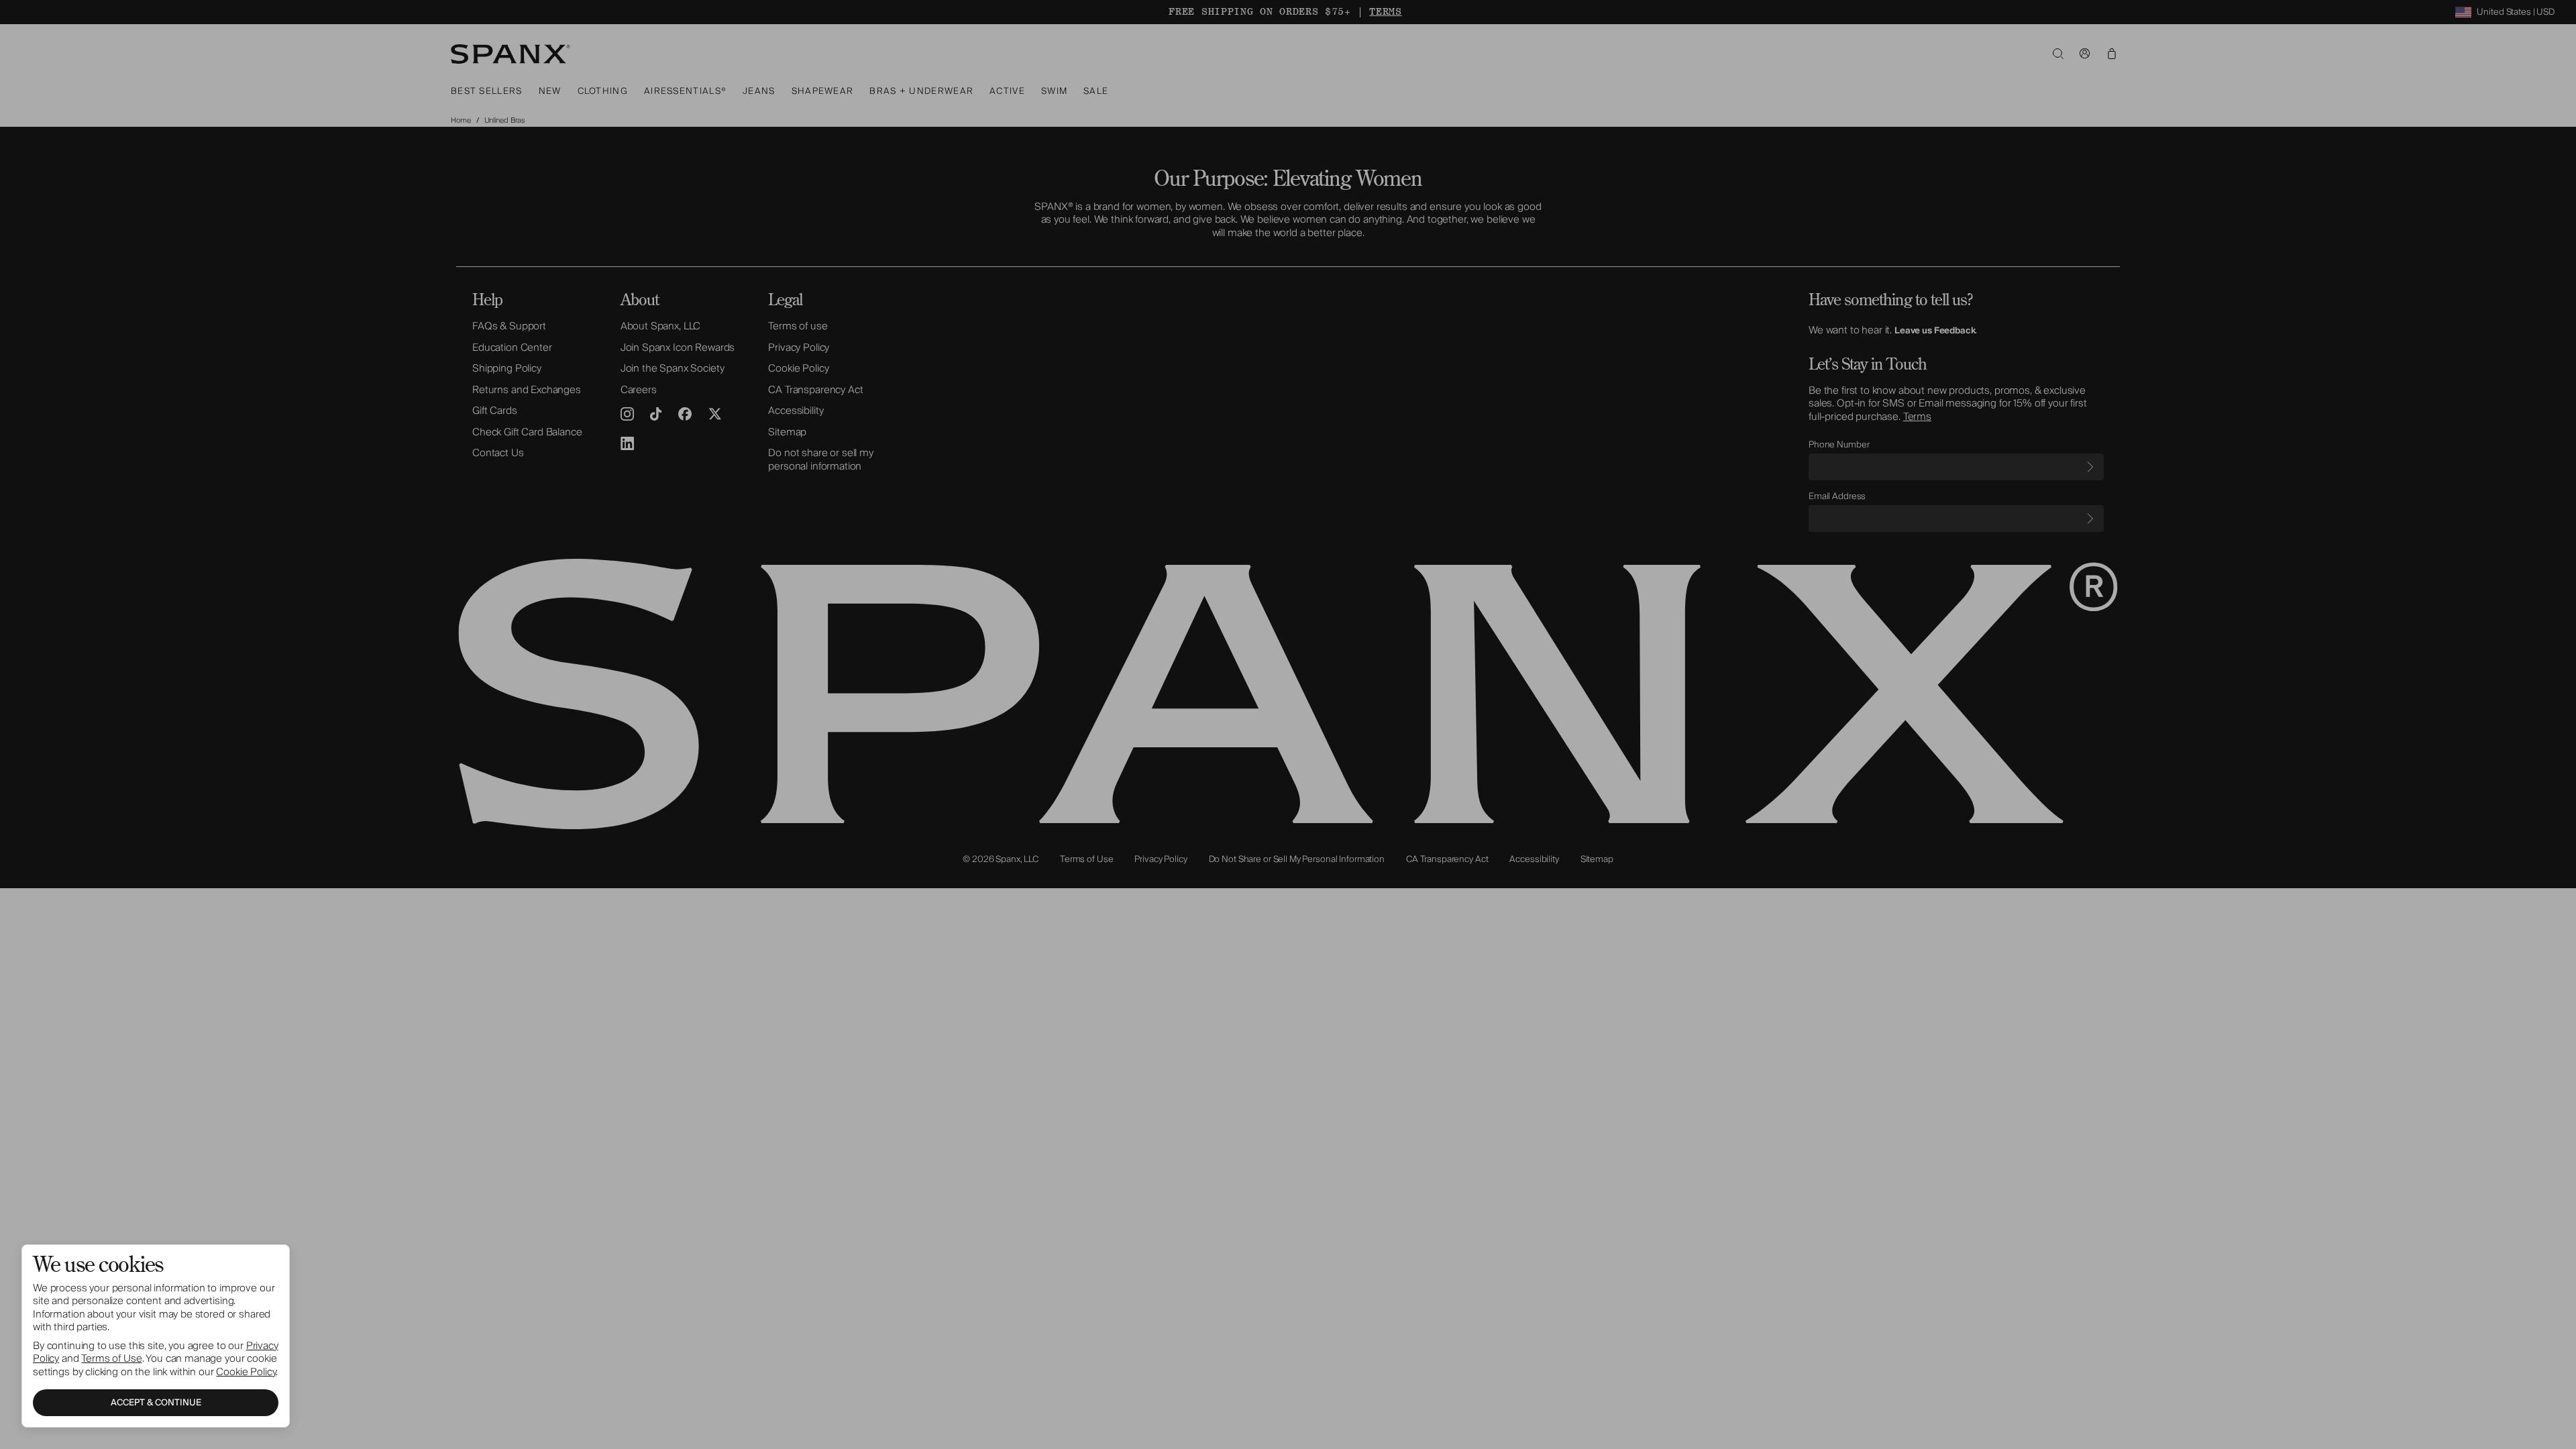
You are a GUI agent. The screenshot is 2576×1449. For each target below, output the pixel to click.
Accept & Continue (156, 1403)
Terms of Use (111, 1358)
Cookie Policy (246, 1372)
